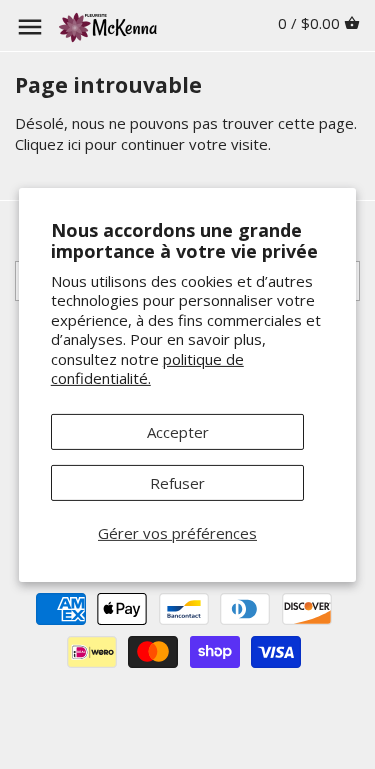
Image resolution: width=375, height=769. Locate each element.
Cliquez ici (48, 144)
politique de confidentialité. (147, 369)
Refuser (177, 483)
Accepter (178, 432)
